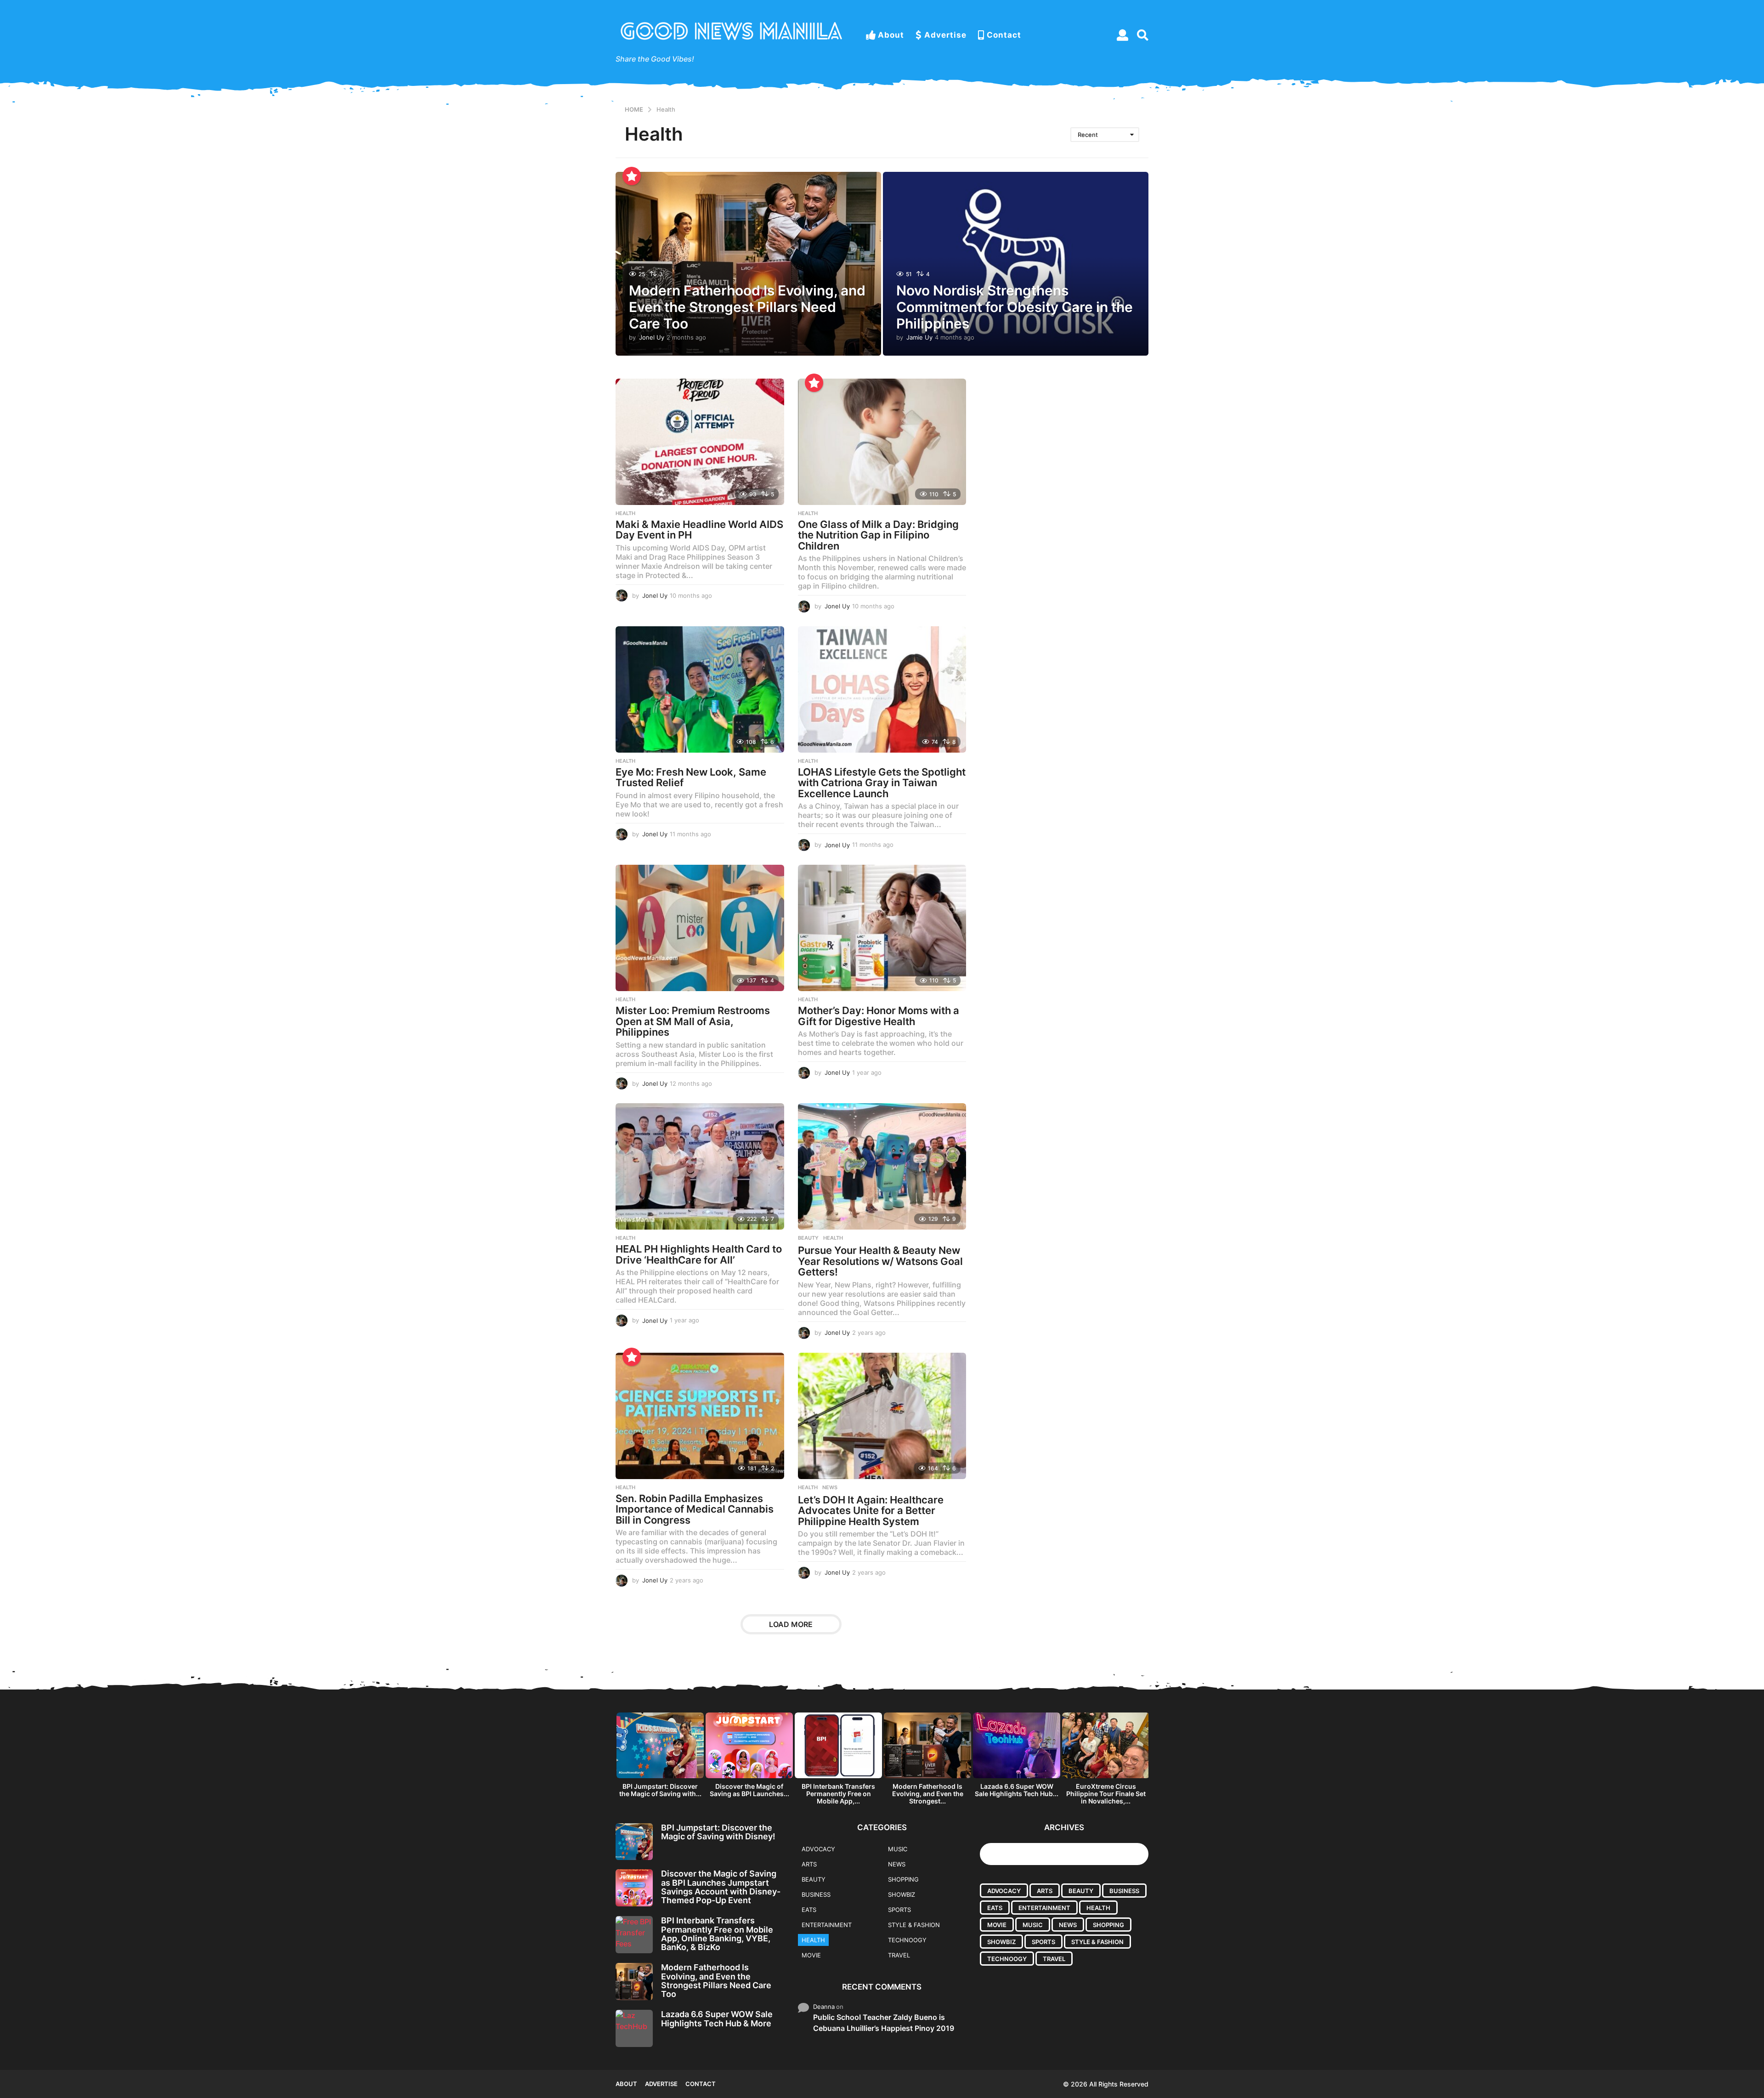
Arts (809, 1864)
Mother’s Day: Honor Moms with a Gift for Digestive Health (879, 1016)
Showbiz (902, 1894)
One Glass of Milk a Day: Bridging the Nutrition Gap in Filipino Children (878, 535)
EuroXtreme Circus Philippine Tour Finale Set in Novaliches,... (1106, 1794)
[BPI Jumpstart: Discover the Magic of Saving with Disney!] (634, 1842)
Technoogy (907, 1940)
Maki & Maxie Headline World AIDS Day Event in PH (699, 530)
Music (898, 1849)
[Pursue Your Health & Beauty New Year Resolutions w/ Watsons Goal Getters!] (882, 1166)
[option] (660, 1757)
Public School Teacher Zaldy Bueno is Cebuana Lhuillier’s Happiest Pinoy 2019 (884, 2023)
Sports (899, 1910)
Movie (811, 1955)
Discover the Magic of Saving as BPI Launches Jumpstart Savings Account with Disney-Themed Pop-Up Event (721, 1887)
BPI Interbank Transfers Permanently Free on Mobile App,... (838, 1794)
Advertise (945, 35)
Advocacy (818, 1849)
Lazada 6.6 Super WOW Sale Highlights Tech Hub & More (717, 2019)
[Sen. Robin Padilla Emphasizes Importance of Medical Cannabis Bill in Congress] (700, 1416)
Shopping (903, 1879)
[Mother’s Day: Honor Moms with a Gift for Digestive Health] (882, 928)
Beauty (808, 1238)
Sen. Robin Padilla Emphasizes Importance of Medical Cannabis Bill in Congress (695, 1509)
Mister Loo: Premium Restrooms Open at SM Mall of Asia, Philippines (693, 1021)
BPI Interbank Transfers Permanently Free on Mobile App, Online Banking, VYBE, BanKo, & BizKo (717, 1934)
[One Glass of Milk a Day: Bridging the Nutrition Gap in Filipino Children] (882, 442)
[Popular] (632, 176)
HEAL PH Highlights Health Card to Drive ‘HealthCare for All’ (699, 1254)
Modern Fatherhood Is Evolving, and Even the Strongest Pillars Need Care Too (747, 307)
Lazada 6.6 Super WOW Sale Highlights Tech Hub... (1017, 1790)
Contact (1004, 35)
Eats (809, 1910)
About (891, 35)
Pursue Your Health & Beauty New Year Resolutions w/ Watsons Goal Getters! (880, 1261)
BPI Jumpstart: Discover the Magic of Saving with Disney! (718, 1832)
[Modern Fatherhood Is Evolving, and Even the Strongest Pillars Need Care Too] (634, 1982)
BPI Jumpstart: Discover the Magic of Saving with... (660, 1790)
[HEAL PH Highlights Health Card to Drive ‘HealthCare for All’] (700, 1166)
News (830, 1487)
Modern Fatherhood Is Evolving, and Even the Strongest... (928, 1794)
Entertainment (827, 1925)
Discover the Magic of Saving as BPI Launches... (749, 1790)
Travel (899, 1955)
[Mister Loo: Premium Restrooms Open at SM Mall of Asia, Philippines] (700, 928)
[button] (1122, 35)
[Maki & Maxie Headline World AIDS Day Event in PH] (700, 442)
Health (625, 513)
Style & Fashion (914, 1925)
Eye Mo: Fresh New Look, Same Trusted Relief (691, 777)
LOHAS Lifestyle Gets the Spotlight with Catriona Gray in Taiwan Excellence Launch (882, 783)
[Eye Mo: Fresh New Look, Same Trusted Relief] (700, 689)
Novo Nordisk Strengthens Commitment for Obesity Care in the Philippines (1015, 307)
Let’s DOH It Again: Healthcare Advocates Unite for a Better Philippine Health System (871, 1511)
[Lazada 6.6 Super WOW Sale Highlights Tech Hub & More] (634, 2028)
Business (816, 1894)
